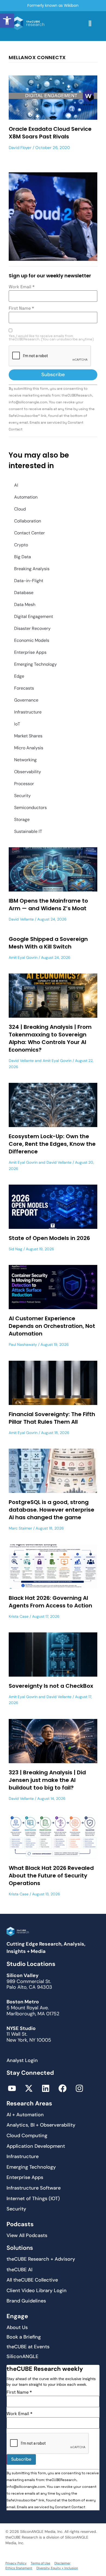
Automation (26, 497)
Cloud (20, 509)
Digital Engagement (34, 616)
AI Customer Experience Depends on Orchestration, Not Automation (52, 1326)
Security (22, 796)
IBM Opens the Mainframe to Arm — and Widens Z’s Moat (48, 905)
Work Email (22, 287)
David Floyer (20, 148)
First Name (21, 308)
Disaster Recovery (32, 628)
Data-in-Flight (29, 581)
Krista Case (19, 1616)
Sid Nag (15, 1249)
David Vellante (21, 919)
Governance (26, 700)
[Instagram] (79, 2088)
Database (24, 593)
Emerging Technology (35, 664)
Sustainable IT (28, 831)
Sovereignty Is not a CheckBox (51, 1686)
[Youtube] (12, 2088)
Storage (22, 819)
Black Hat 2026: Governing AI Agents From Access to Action (50, 1602)
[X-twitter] (29, 2088)
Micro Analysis (29, 748)
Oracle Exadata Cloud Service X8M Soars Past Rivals (50, 133)
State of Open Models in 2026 (49, 1238)
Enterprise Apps (30, 652)
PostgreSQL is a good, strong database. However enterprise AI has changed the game (52, 1510)
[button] (7, 21)
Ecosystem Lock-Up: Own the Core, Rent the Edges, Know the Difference (52, 1144)
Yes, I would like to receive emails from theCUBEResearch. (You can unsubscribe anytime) (51, 338)
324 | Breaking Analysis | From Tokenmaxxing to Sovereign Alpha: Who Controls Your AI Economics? (50, 1038)
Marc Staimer (20, 1528)
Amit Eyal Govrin (23, 957)
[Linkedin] (46, 2088)
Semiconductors (30, 808)
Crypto (21, 545)
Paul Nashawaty (23, 1344)
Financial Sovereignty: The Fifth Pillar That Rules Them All (52, 1418)
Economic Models (32, 640)
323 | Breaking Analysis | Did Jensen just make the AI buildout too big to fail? (47, 1780)
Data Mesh (25, 605)
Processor (24, 784)
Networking (25, 760)
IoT (17, 724)
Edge (19, 676)
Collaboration (28, 521)
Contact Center (29, 533)
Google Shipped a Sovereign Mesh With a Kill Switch (48, 943)
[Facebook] (63, 2088)
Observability (28, 772)
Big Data (23, 557)
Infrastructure (28, 712)
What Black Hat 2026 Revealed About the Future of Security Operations (51, 1876)
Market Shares (28, 736)
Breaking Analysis (32, 569)
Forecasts (24, 688)
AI (16, 485)
